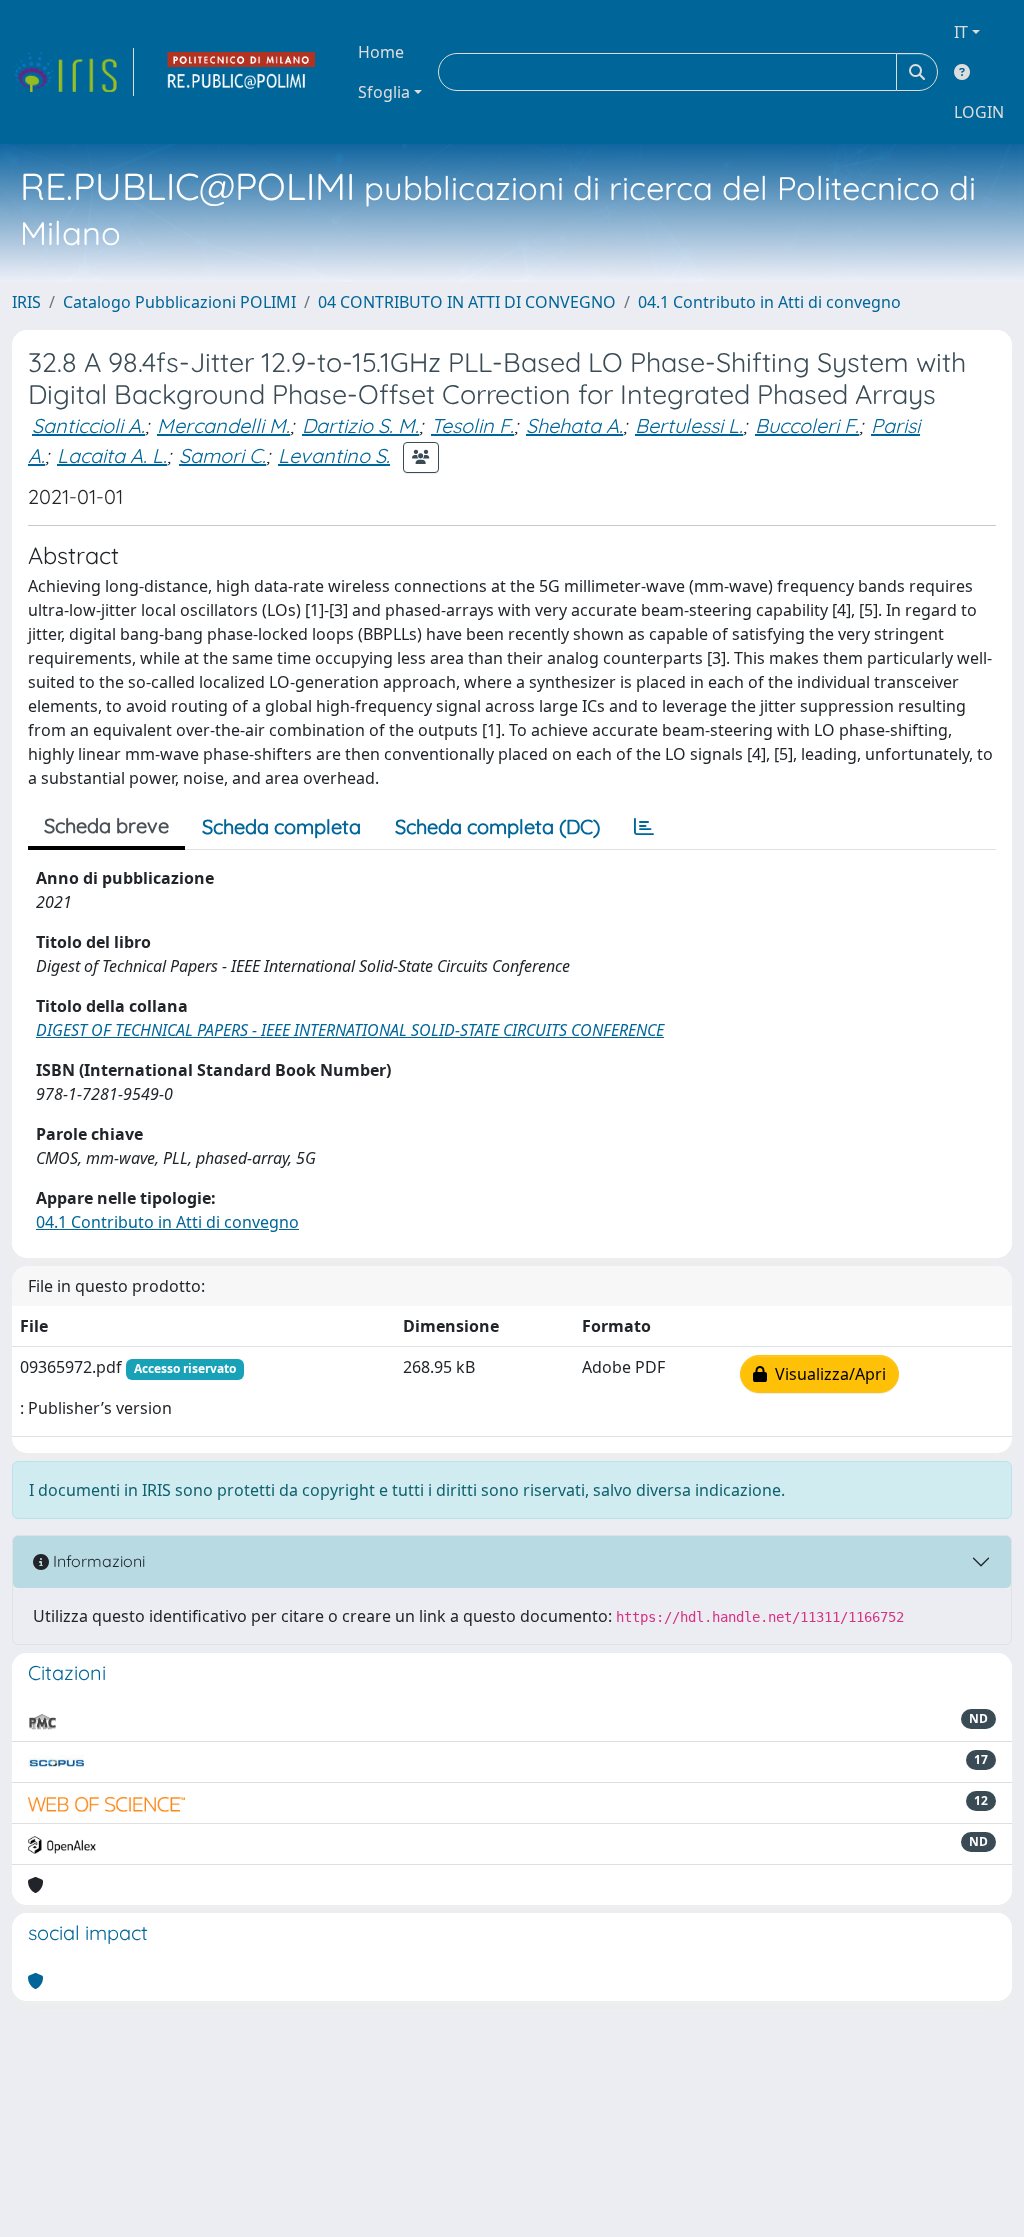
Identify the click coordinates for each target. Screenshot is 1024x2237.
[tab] (644, 827)
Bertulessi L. (689, 425)
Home (381, 52)
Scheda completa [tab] (281, 826)
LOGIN (979, 112)
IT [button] (961, 32)
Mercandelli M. (223, 425)
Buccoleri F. (807, 425)
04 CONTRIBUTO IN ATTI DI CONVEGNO (467, 302)
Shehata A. (574, 425)
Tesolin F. (472, 425)
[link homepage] (73, 72)
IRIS (26, 302)
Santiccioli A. (88, 425)
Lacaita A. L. (112, 455)
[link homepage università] (242, 72)
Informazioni (97, 1561)
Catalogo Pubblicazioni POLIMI (179, 302)
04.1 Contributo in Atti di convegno (769, 302)
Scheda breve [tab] (106, 825)
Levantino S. (334, 455)
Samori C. (222, 455)
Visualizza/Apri (826, 1374)
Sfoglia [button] (384, 92)
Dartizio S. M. (360, 425)
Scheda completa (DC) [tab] (497, 826)
